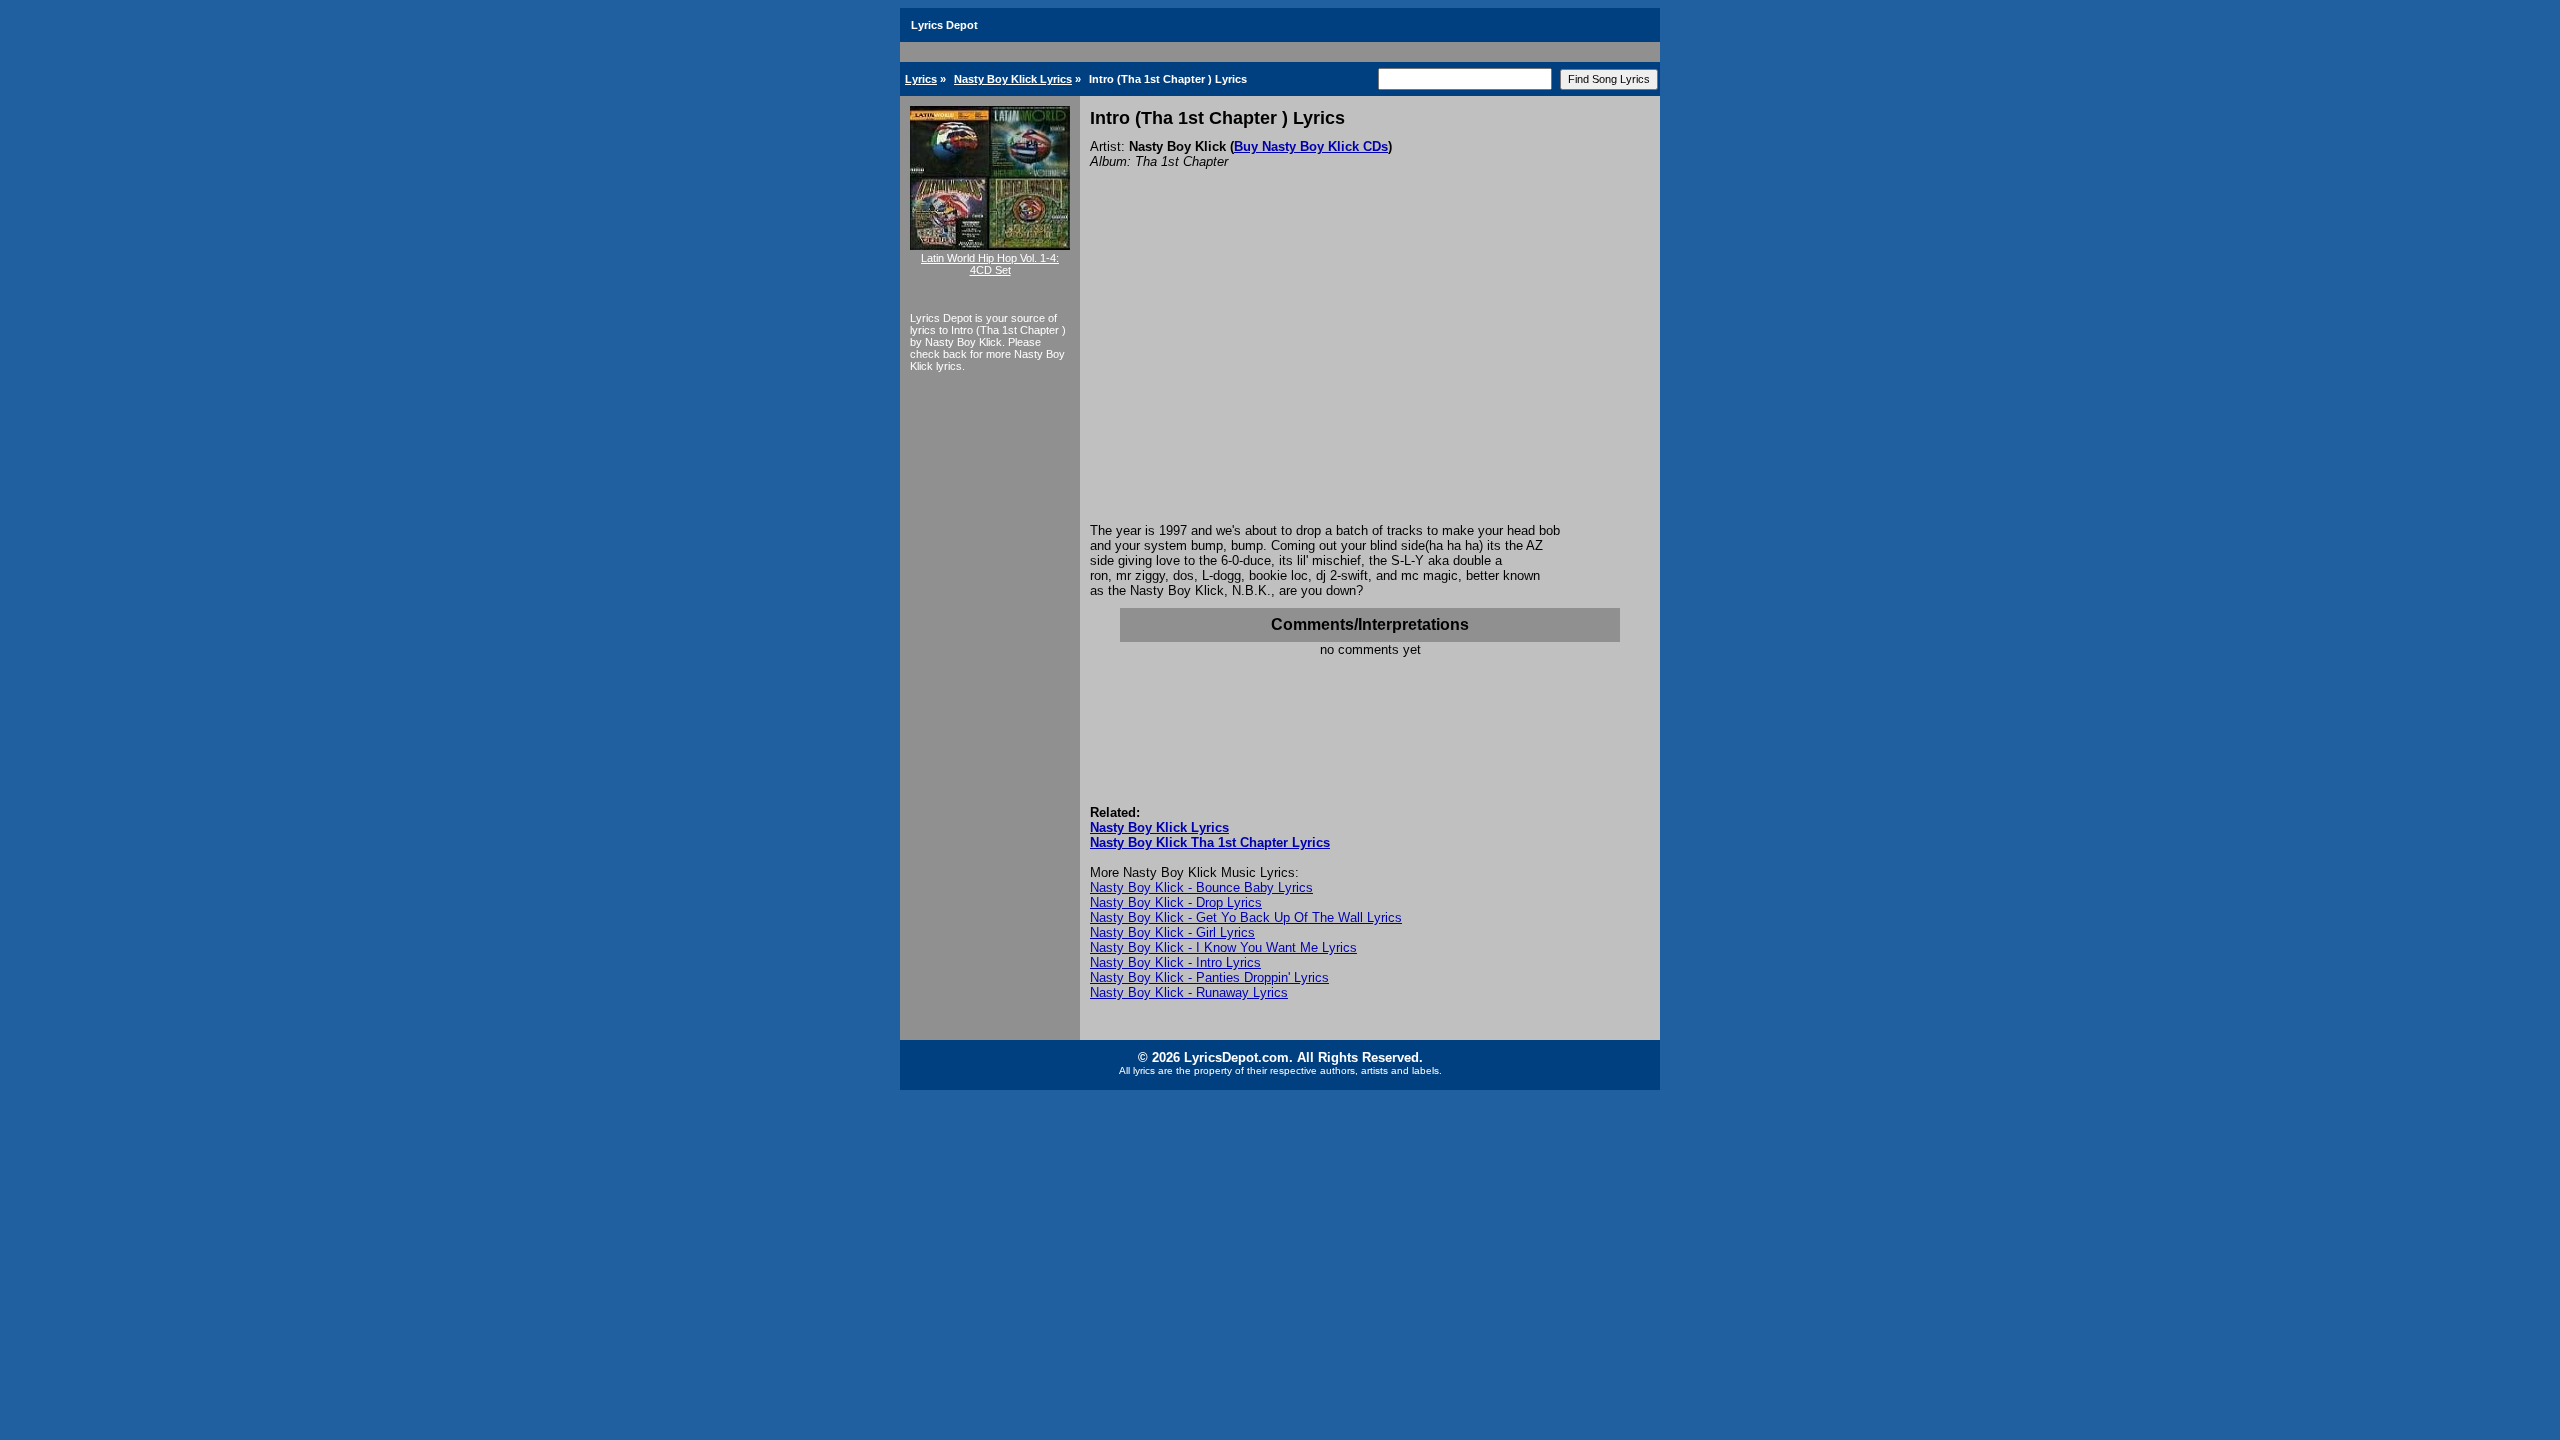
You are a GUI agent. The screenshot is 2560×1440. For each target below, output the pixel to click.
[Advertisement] (1370, 373)
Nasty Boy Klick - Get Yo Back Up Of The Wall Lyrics (1246, 917)
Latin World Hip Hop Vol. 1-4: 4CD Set (990, 264)
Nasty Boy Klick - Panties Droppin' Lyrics (1209, 977)
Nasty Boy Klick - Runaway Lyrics (1189, 992)
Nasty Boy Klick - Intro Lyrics (1175, 962)
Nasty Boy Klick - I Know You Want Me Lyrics (1223, 947)
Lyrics (921, 79)
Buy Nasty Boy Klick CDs (1311, 146)
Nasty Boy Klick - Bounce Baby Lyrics (1201, 887)
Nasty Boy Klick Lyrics (1013, 79)
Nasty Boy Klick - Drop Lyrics (1176, 902)
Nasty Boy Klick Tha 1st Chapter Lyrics (1210, 842)
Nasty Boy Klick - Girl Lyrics (1172, 932)
